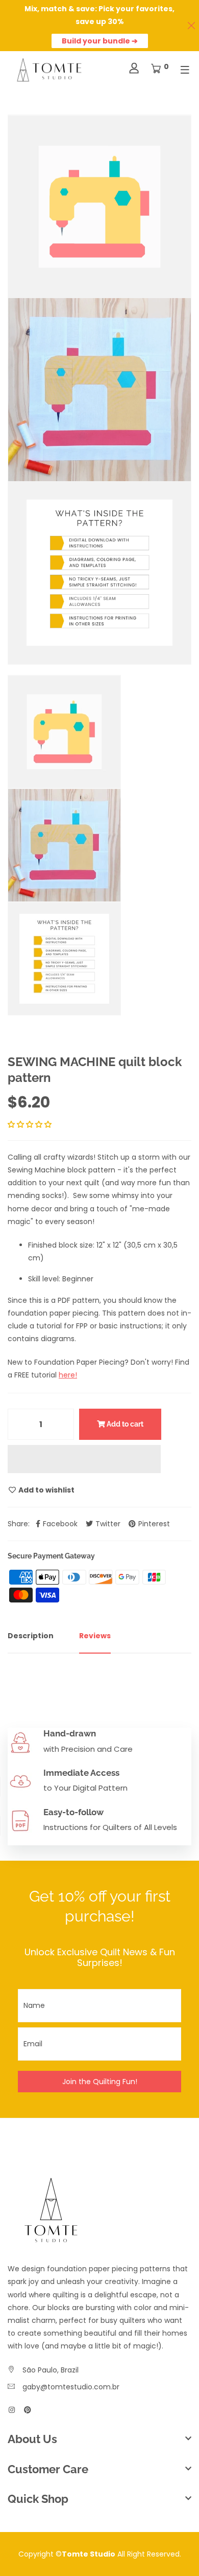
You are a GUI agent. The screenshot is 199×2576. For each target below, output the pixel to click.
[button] (31, 1124)
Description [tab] (31, 1636)
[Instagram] (12, 2410)
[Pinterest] (28, 2410)
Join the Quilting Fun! (100, 2082)
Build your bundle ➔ (100, 41)
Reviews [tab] (95, 1636)
